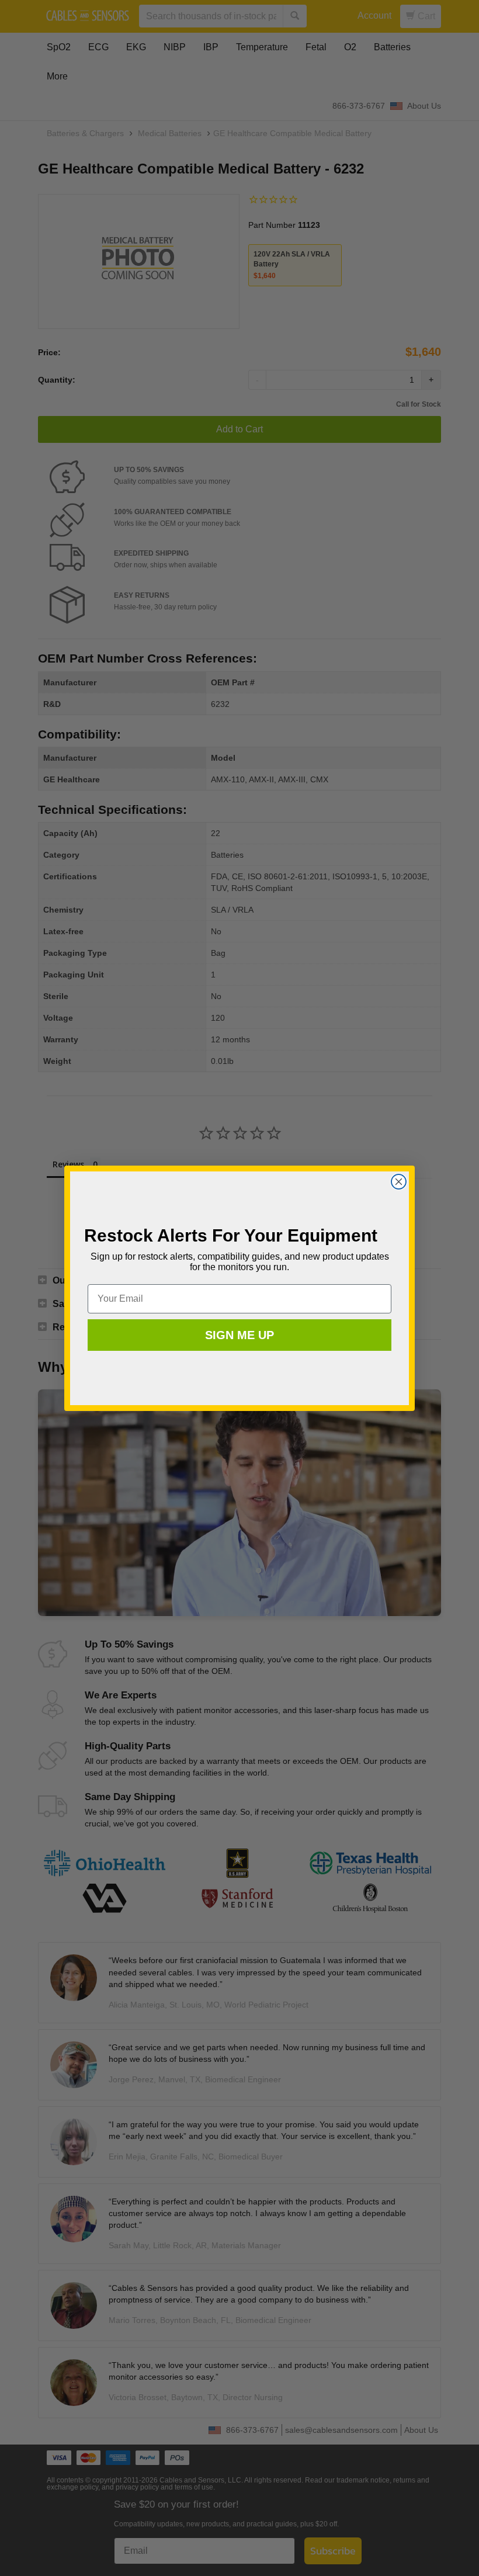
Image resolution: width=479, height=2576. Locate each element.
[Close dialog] (399, 1182)
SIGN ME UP (239, 1335)
